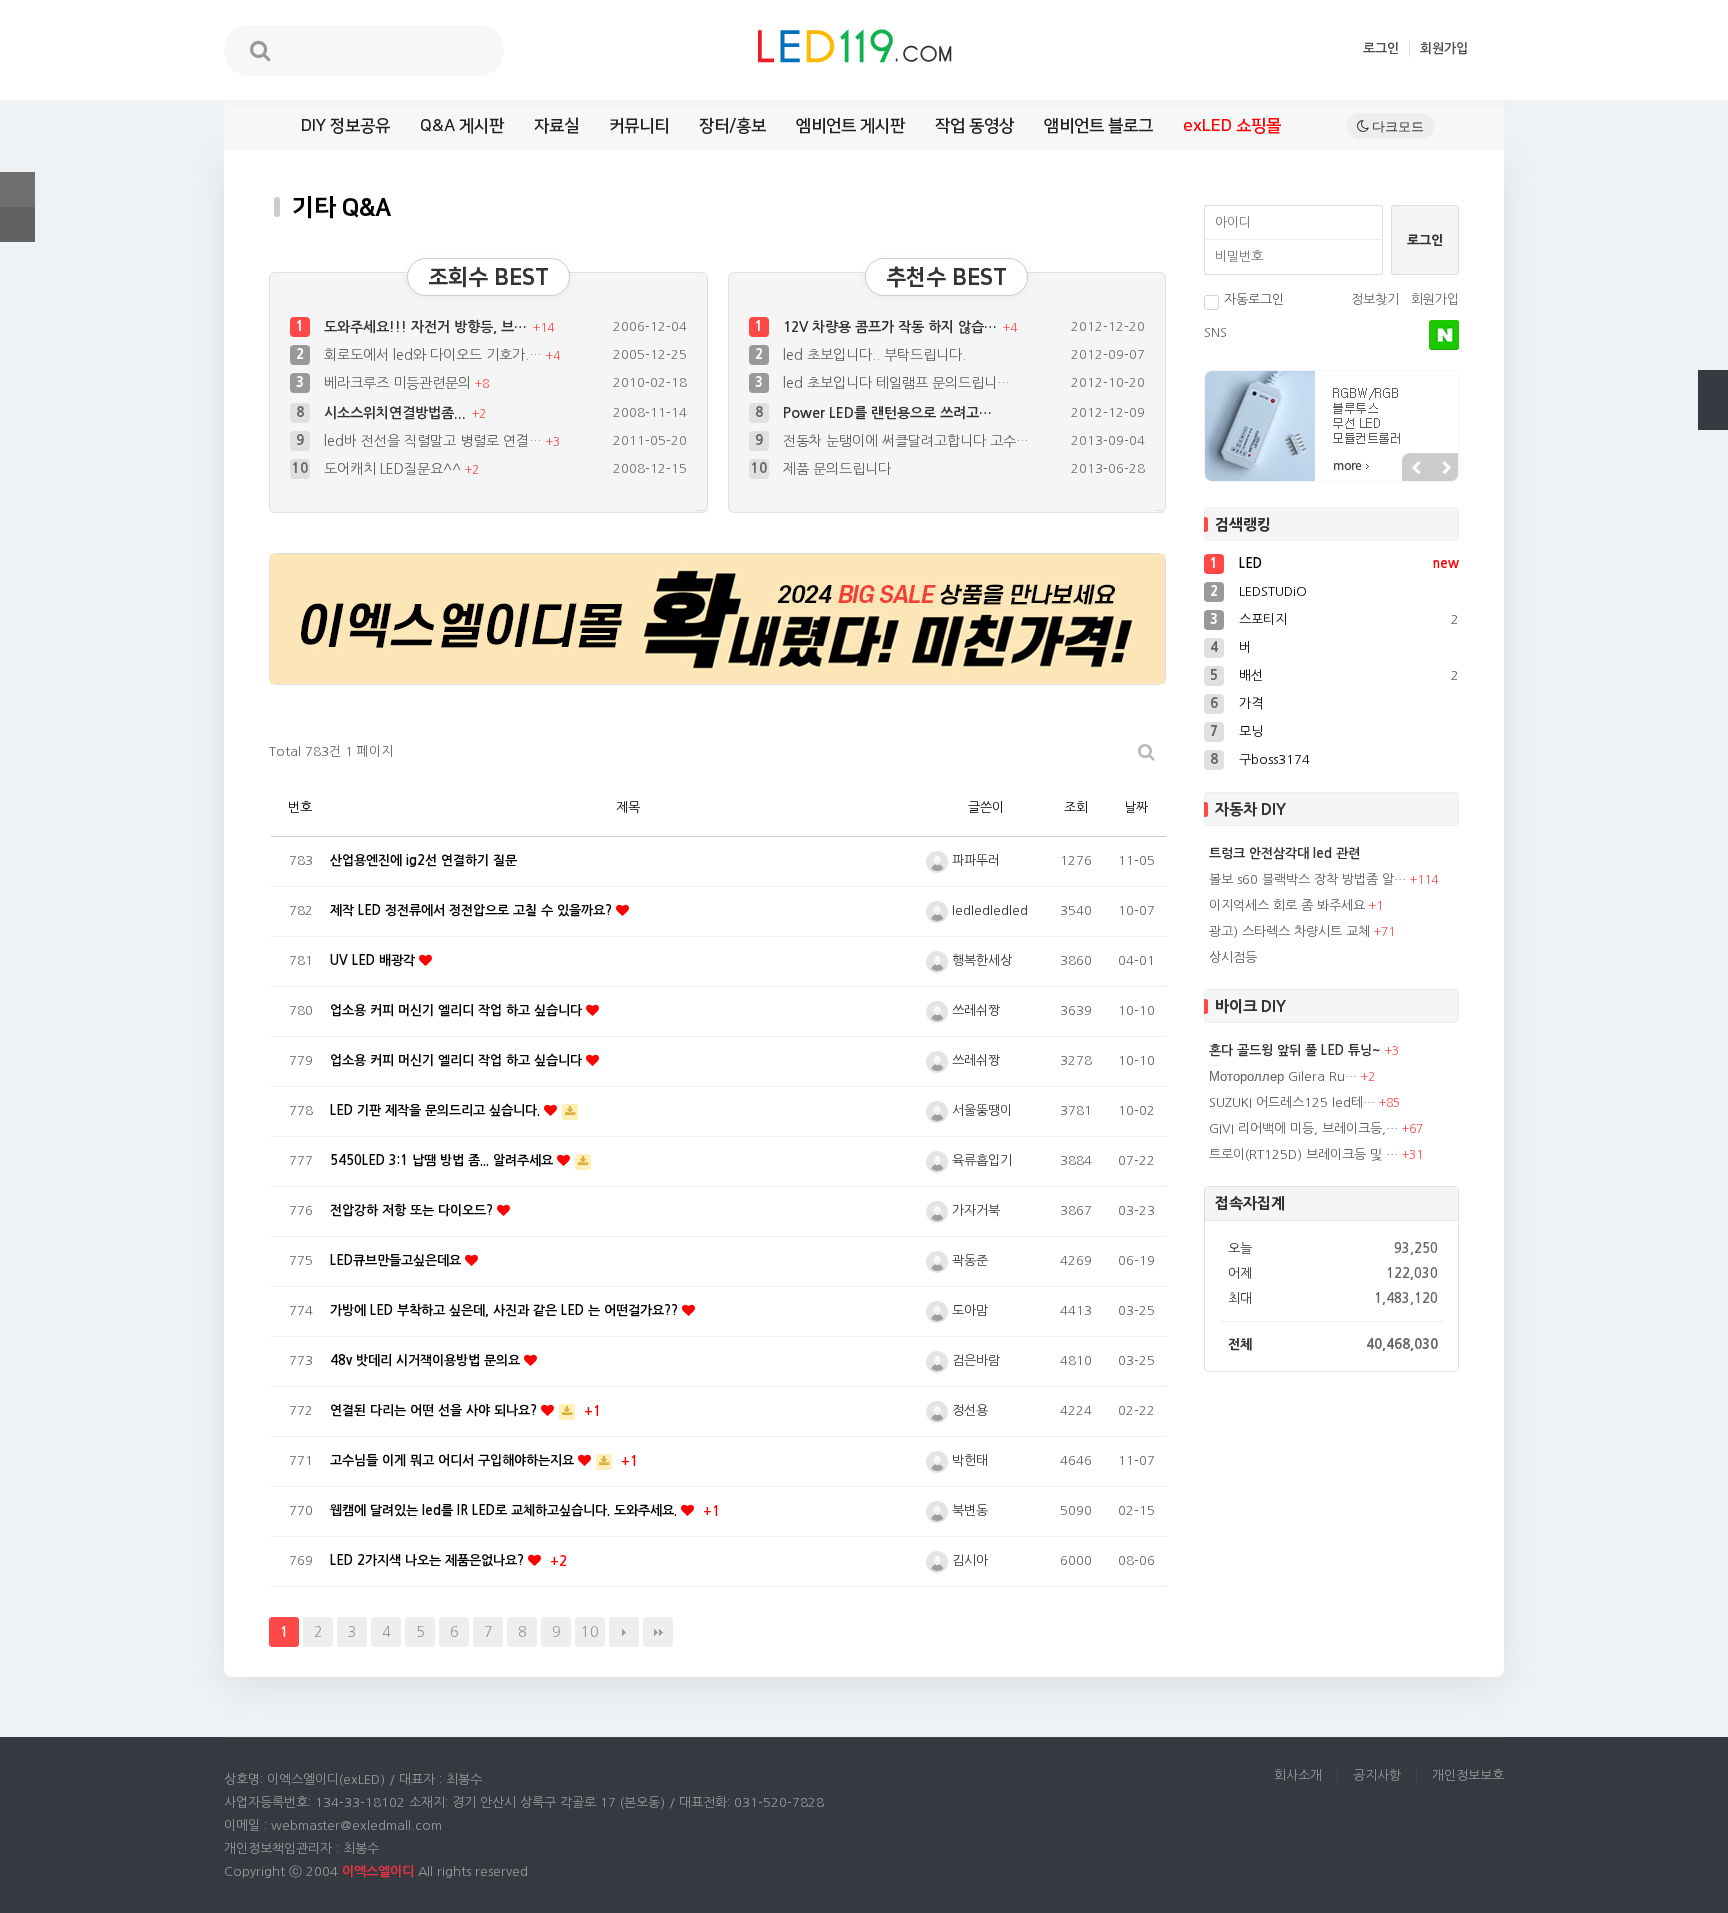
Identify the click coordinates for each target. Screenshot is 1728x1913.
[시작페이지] (17, 224)
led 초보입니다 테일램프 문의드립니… (896, 383)
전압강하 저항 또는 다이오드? (413, 1210)
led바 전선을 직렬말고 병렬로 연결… (435, 413)
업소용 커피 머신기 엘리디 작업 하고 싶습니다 (458, 1010)
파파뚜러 (974, 860)
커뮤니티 (639, 126)
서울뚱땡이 (980, 1110)
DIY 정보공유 (345, 126)
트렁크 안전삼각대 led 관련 (1284, 853)
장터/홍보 (732, 126)
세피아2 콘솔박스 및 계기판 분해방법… (442, 469)
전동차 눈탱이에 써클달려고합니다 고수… (906, 413)
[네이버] (1444, 335)
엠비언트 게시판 (850, 126)
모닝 (1251, 731)
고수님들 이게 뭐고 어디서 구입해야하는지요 (454, 1460)
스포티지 (1263, 619)
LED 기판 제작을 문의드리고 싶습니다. (437, 1110)
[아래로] (1713, 415)
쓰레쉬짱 (974, 1010)
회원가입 (1444, 48)
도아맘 (968, 1310)
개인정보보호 (1468, 1775)
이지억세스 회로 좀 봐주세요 (1287, 905)
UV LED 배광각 (374, 960)
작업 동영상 (974, 126)
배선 (1251, 675)
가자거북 (974, 1210)
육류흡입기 (980, 1160)
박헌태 (968, 1460)
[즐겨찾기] (17, 189)
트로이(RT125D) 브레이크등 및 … (1303, 1154)
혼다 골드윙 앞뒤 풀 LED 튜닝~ (1295, 1050)
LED (1250, 563)
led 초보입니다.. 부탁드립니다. (874, 355)
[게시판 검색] (1146, 752)
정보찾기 (1375, 299)
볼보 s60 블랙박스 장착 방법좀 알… (1307, 879)
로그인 (1381, 48)
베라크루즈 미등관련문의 (399, 383)
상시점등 (1233, 957)
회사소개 (1298, 1775)
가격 (1251, 703)
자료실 (556, 126)
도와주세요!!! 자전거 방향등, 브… (427, 327)
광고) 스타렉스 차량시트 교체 (1289, 931)
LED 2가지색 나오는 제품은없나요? (429, 1560)
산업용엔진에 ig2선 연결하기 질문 (423, 860)
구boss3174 (1274, 759)
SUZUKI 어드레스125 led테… (1292, 1102)
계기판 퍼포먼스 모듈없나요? (869, 469)
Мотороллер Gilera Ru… (1283, 1076)
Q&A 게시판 (462, 126)
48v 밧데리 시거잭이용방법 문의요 (427, 1360)
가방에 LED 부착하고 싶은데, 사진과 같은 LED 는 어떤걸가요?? (506, 1310)
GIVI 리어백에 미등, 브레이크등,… (1303, 1128)
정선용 (968, 1410)
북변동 (968, 1510)
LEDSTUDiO (1273, 591)
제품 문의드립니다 (837, 441)
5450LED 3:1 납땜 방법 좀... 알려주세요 (443, 1160)
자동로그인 (1254, 299)
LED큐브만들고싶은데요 (397, 1260)
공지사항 (1377, 1775)
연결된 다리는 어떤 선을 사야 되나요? (435, 1410)
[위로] (1713, 385)
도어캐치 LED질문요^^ (394, 441)
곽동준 (968, 1260)
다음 (624, 1632)
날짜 (1136, 807)
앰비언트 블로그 (1098, 126)
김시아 (968, 1560)
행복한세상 (980, 960)
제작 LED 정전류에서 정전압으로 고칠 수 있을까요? (473, 910)
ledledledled (988, 910)
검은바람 (974, 1360)
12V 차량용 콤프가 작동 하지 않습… (892, 327)
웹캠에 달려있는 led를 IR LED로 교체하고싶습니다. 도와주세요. (505, 1510)
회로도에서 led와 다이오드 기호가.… (435, 355)
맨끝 (658, 1632)
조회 (1076, 807)
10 (590, 1632)
